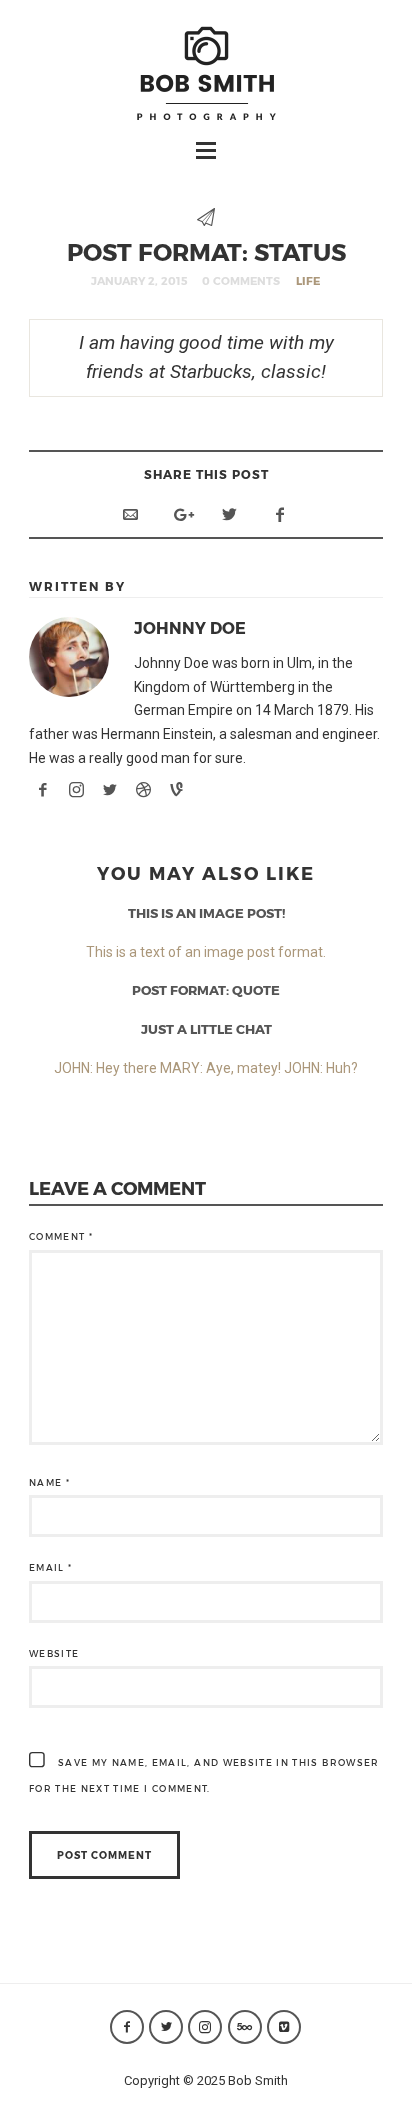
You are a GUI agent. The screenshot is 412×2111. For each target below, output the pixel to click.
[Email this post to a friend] (130, 515)
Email (50, 1567)
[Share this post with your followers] (230, 515)
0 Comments (241, 280)
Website (54, 1653)
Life (308, 280)
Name (49, 1482)
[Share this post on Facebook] (280, 515)
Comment (61, 1236)
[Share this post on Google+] (180, 515)
